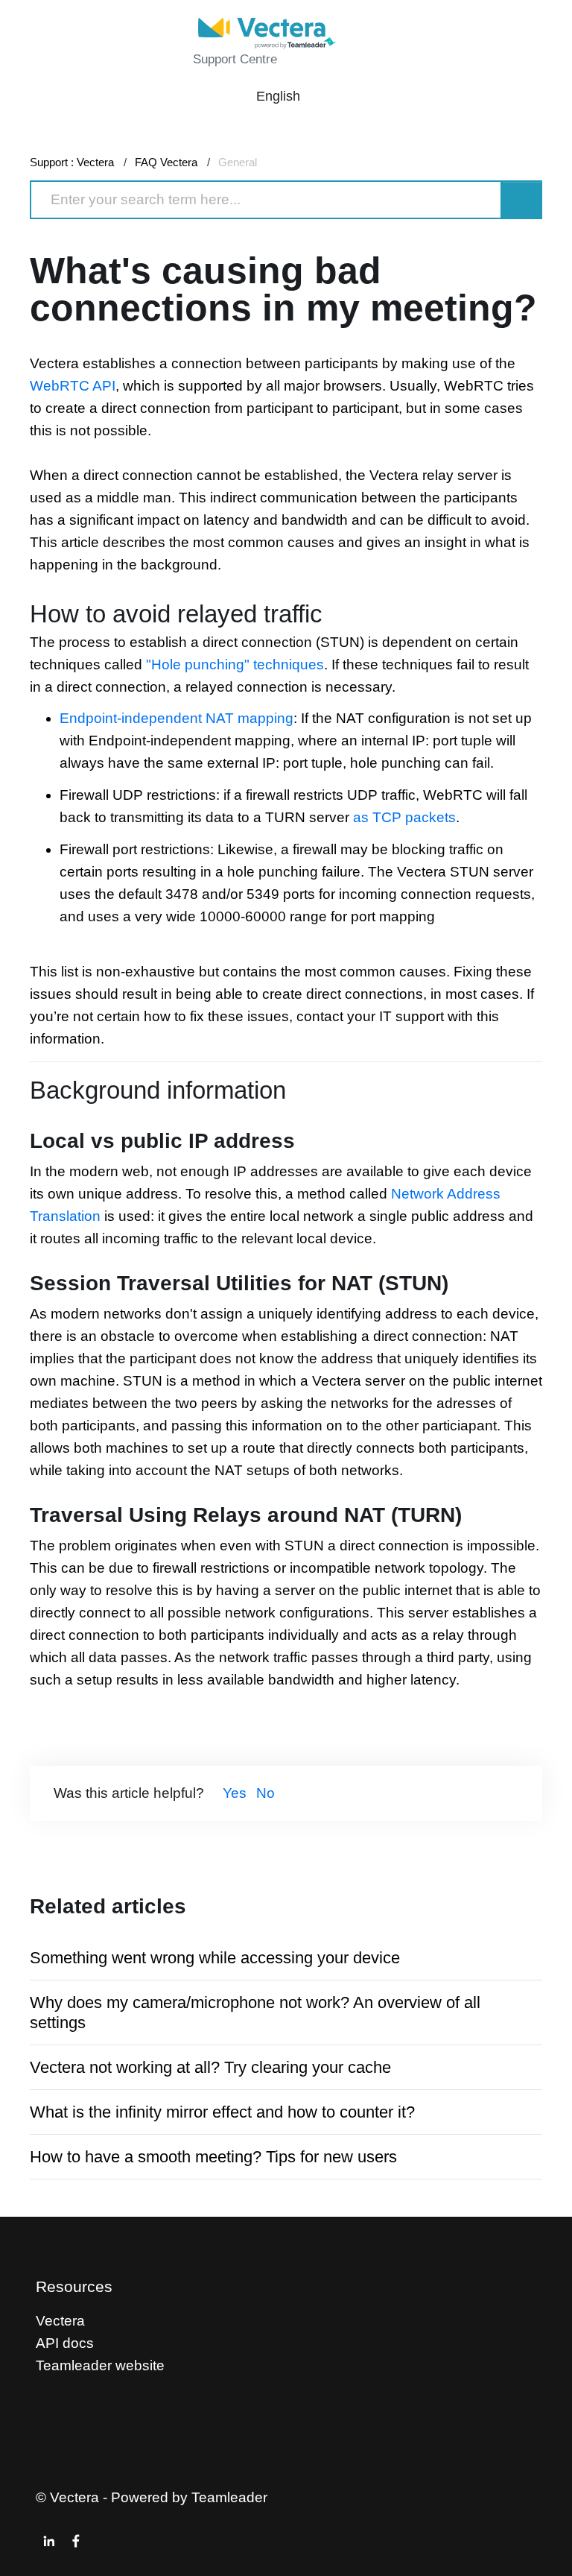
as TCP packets (404, 817)
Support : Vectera (72, 162)
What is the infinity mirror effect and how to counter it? (222, 2112)
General (238, 162)
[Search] (522, 200)
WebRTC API (73, 386)
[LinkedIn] (49, 2541)
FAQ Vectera (166, 162)
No (266, 1793)
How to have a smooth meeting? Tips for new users (213, 2157)
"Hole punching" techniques (235, 664)
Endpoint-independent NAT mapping (177, 718)
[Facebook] (76, 2541)
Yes (235, 1793)
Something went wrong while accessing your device (215, 1958)
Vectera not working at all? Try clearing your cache (210, 2067)
